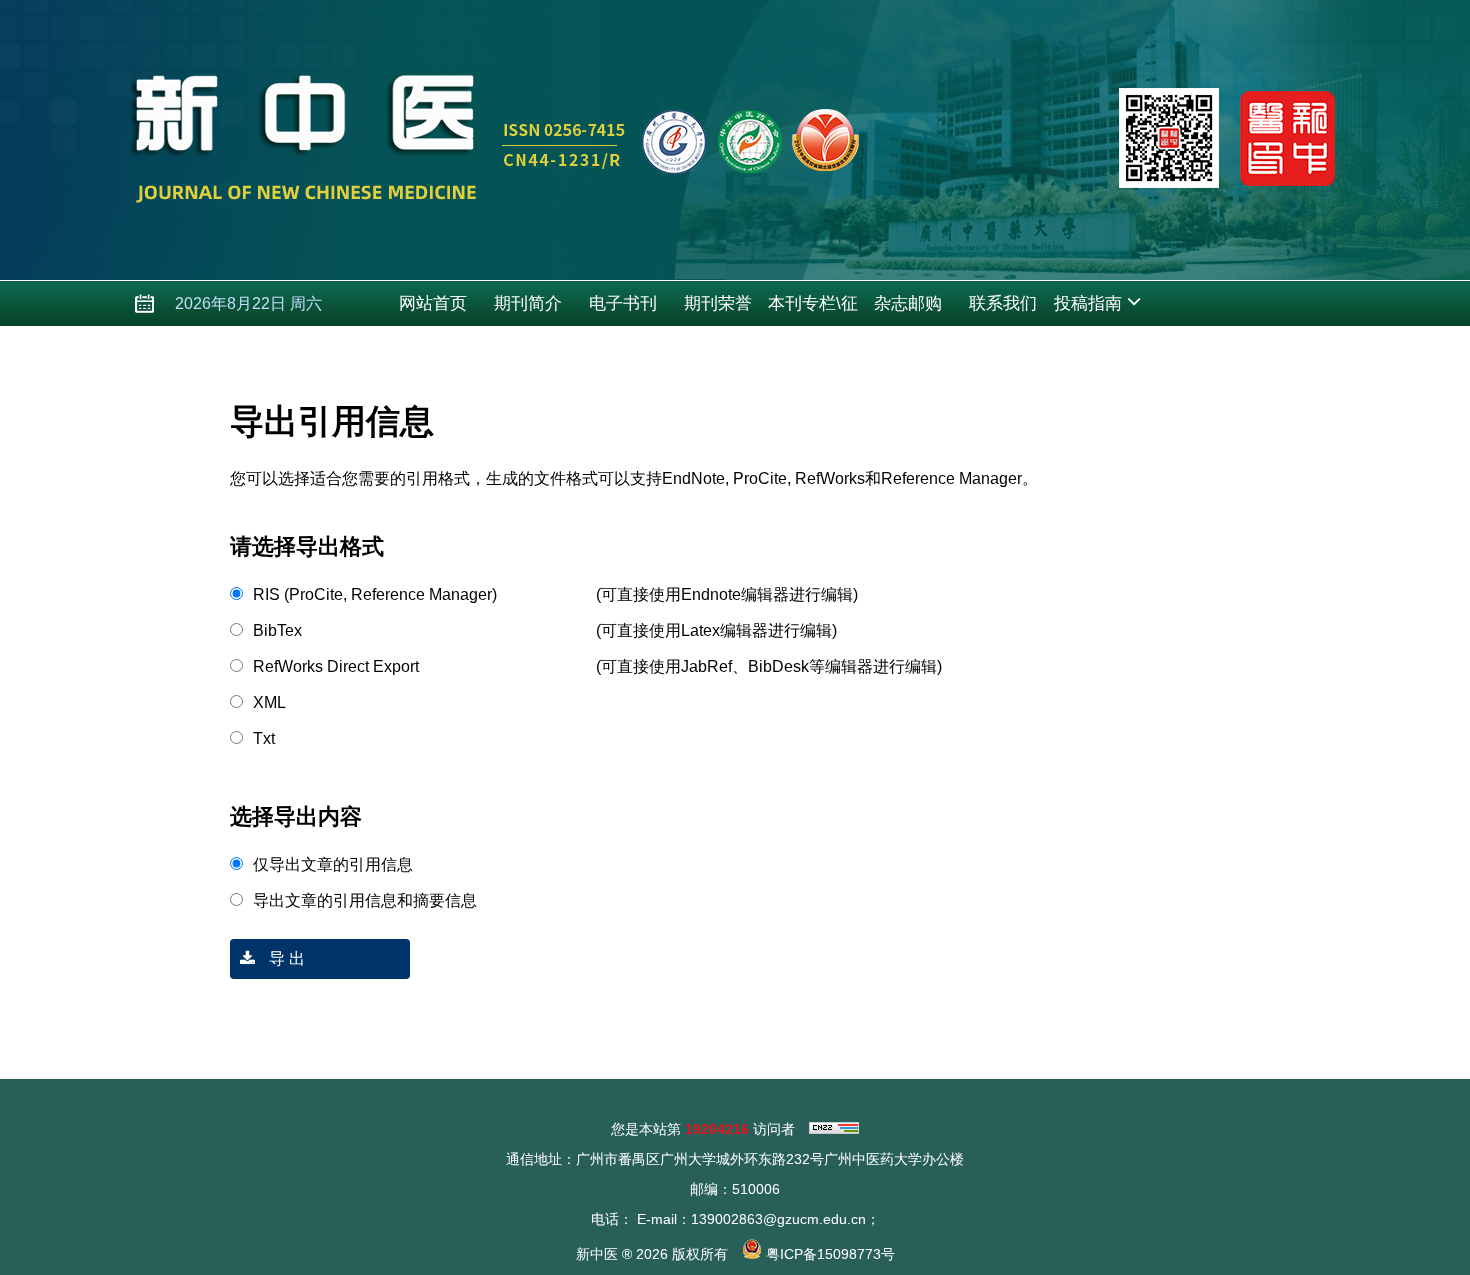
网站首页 (433, 303)
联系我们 (1003, 303)
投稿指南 (1088, 303)
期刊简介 (528, 303)
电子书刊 (623, 303)
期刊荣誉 (718, 303)
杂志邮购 (908, 303)
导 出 (285, 958)
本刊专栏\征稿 (813, 310)
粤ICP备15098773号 (830, 1254)
